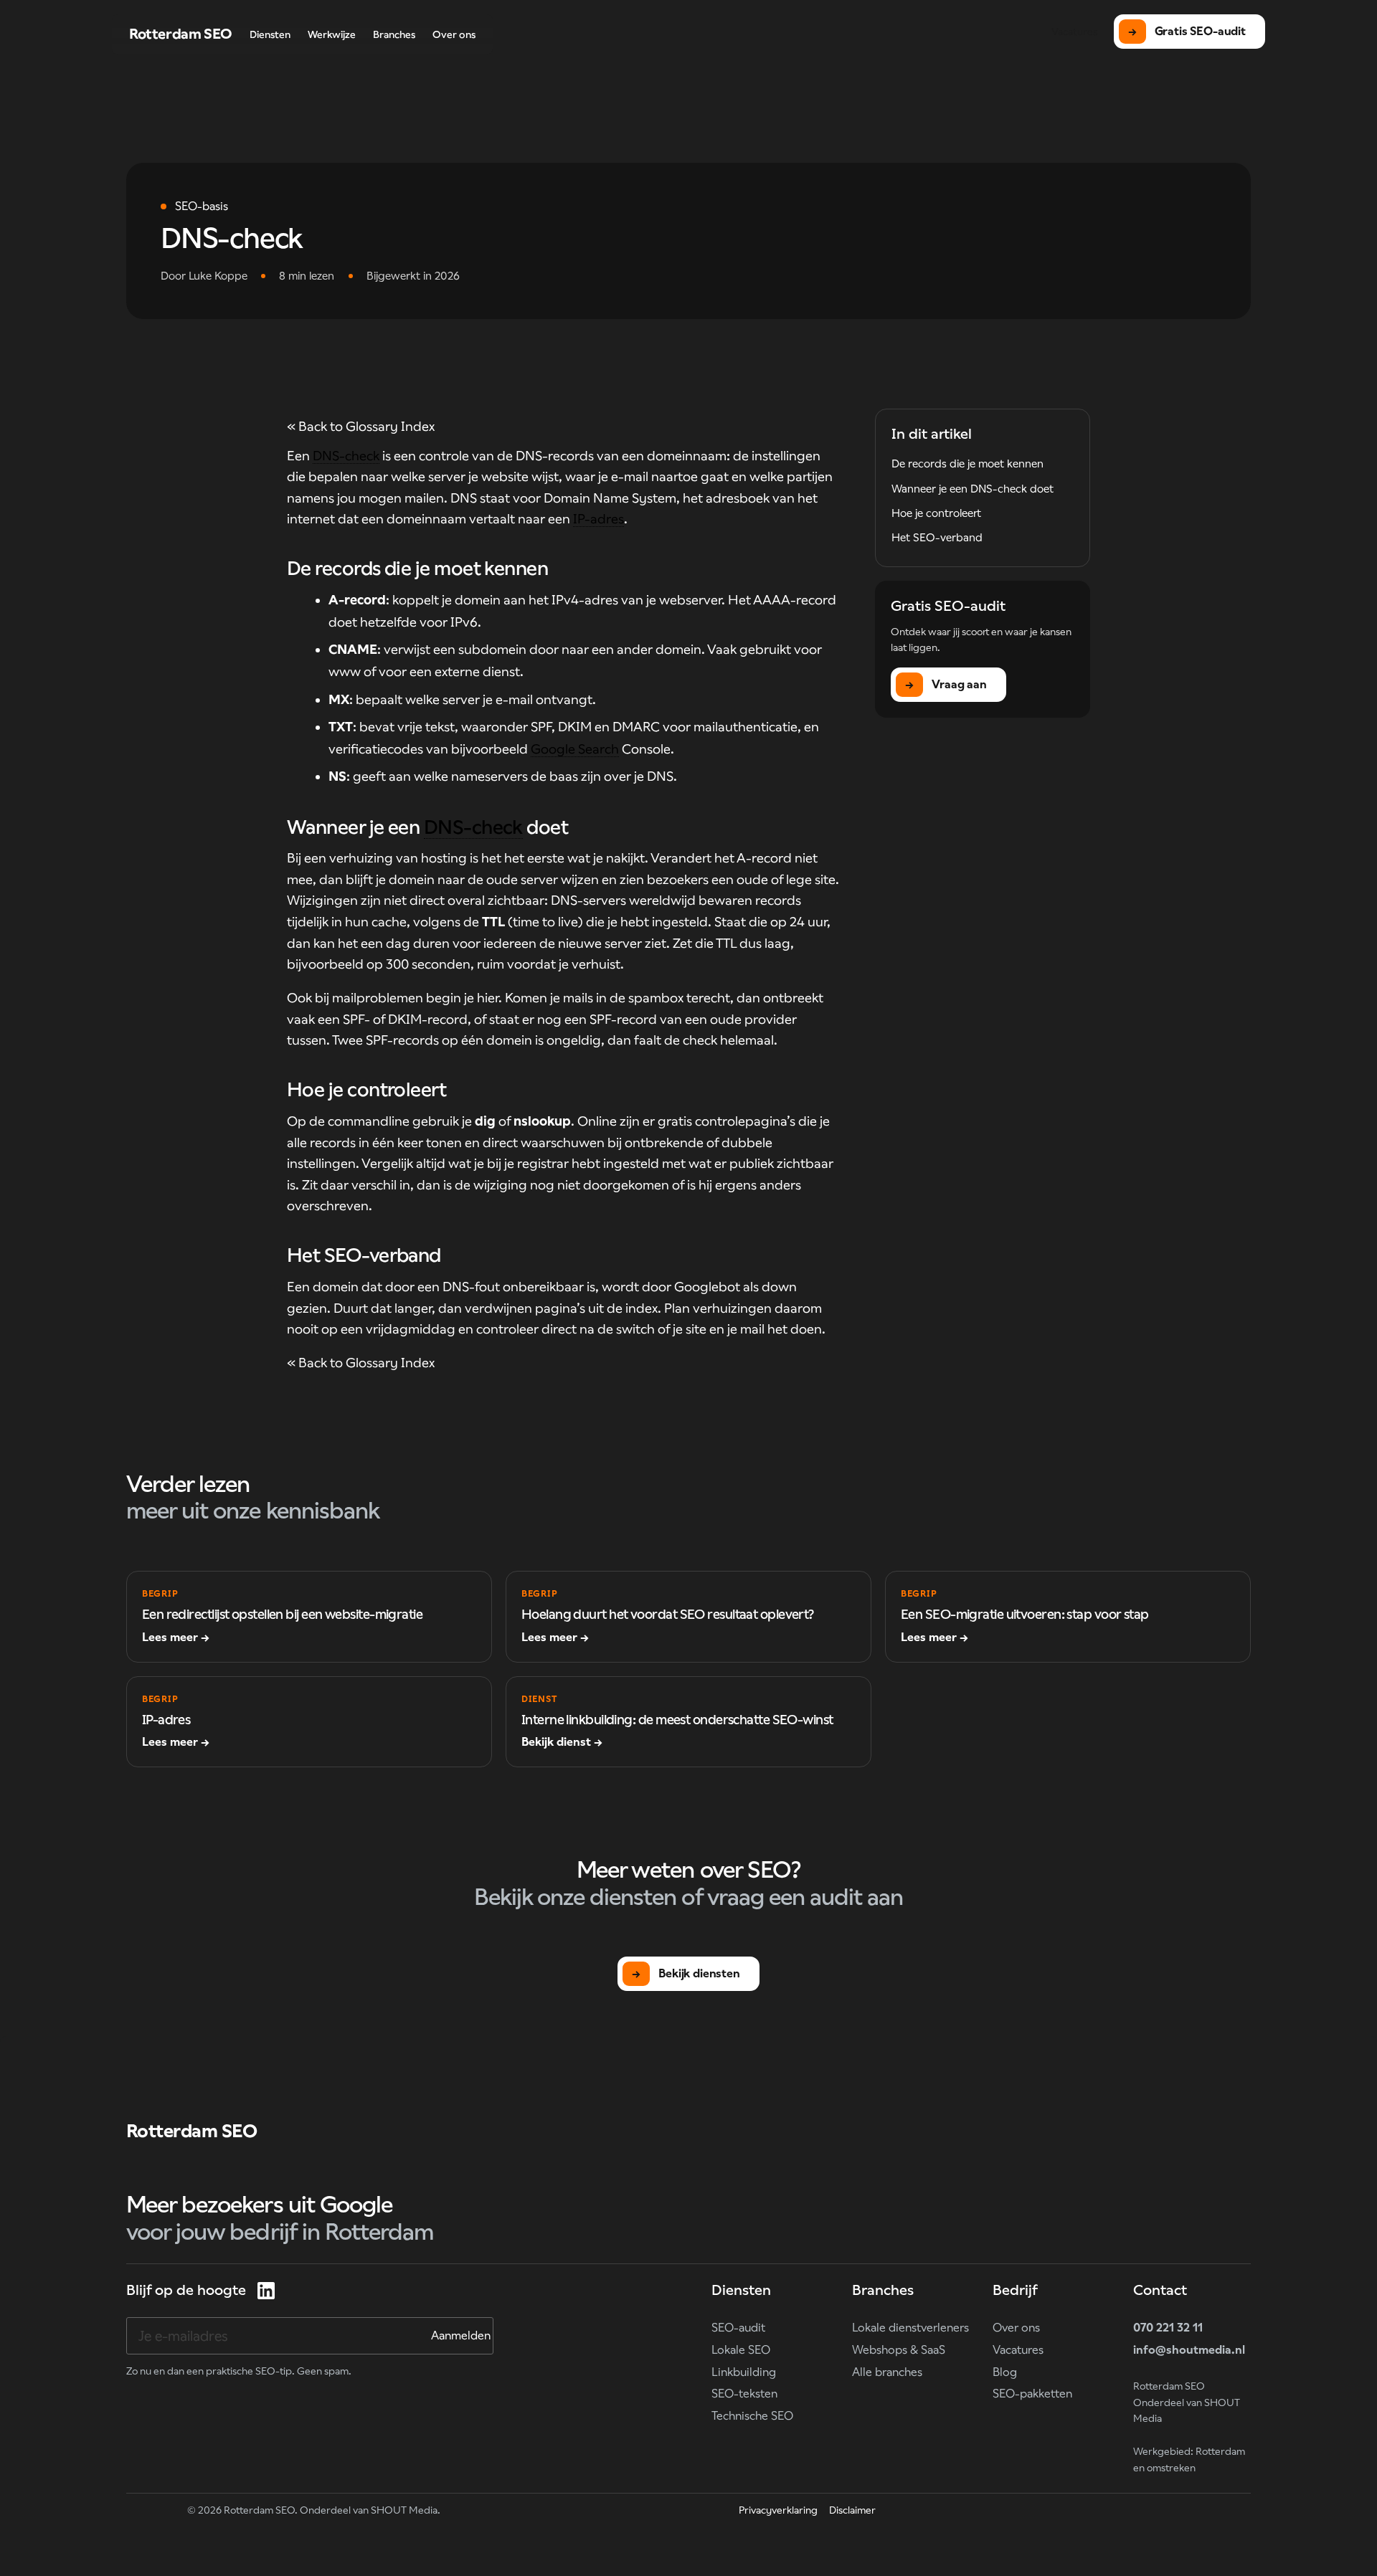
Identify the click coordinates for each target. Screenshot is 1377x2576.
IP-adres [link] (598, 519)
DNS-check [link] (346, 456)
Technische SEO (752, 2416)
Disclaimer (852, 2510)
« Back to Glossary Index (361, 426)
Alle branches (887, 2372)
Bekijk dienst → (562, 1742)
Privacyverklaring (778, 2510)
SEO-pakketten (1032, 2394)
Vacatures (1018, 2350)
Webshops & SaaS (899, 2350)
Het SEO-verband (937, 537)
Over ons (1016, 2328)
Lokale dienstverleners (910, 2328)
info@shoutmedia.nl (1189, 2350)
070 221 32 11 (1168, 2328)
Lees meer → (176, 1637)
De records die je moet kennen (967, 464)
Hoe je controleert (936, 513)
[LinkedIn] (266, 2291)
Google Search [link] (575, 749)
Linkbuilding (744, 2372)
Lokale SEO (741, 2350)
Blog (1005, 2372)
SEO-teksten (744, 2394)
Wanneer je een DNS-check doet (973, 489)
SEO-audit (738, 2328)
